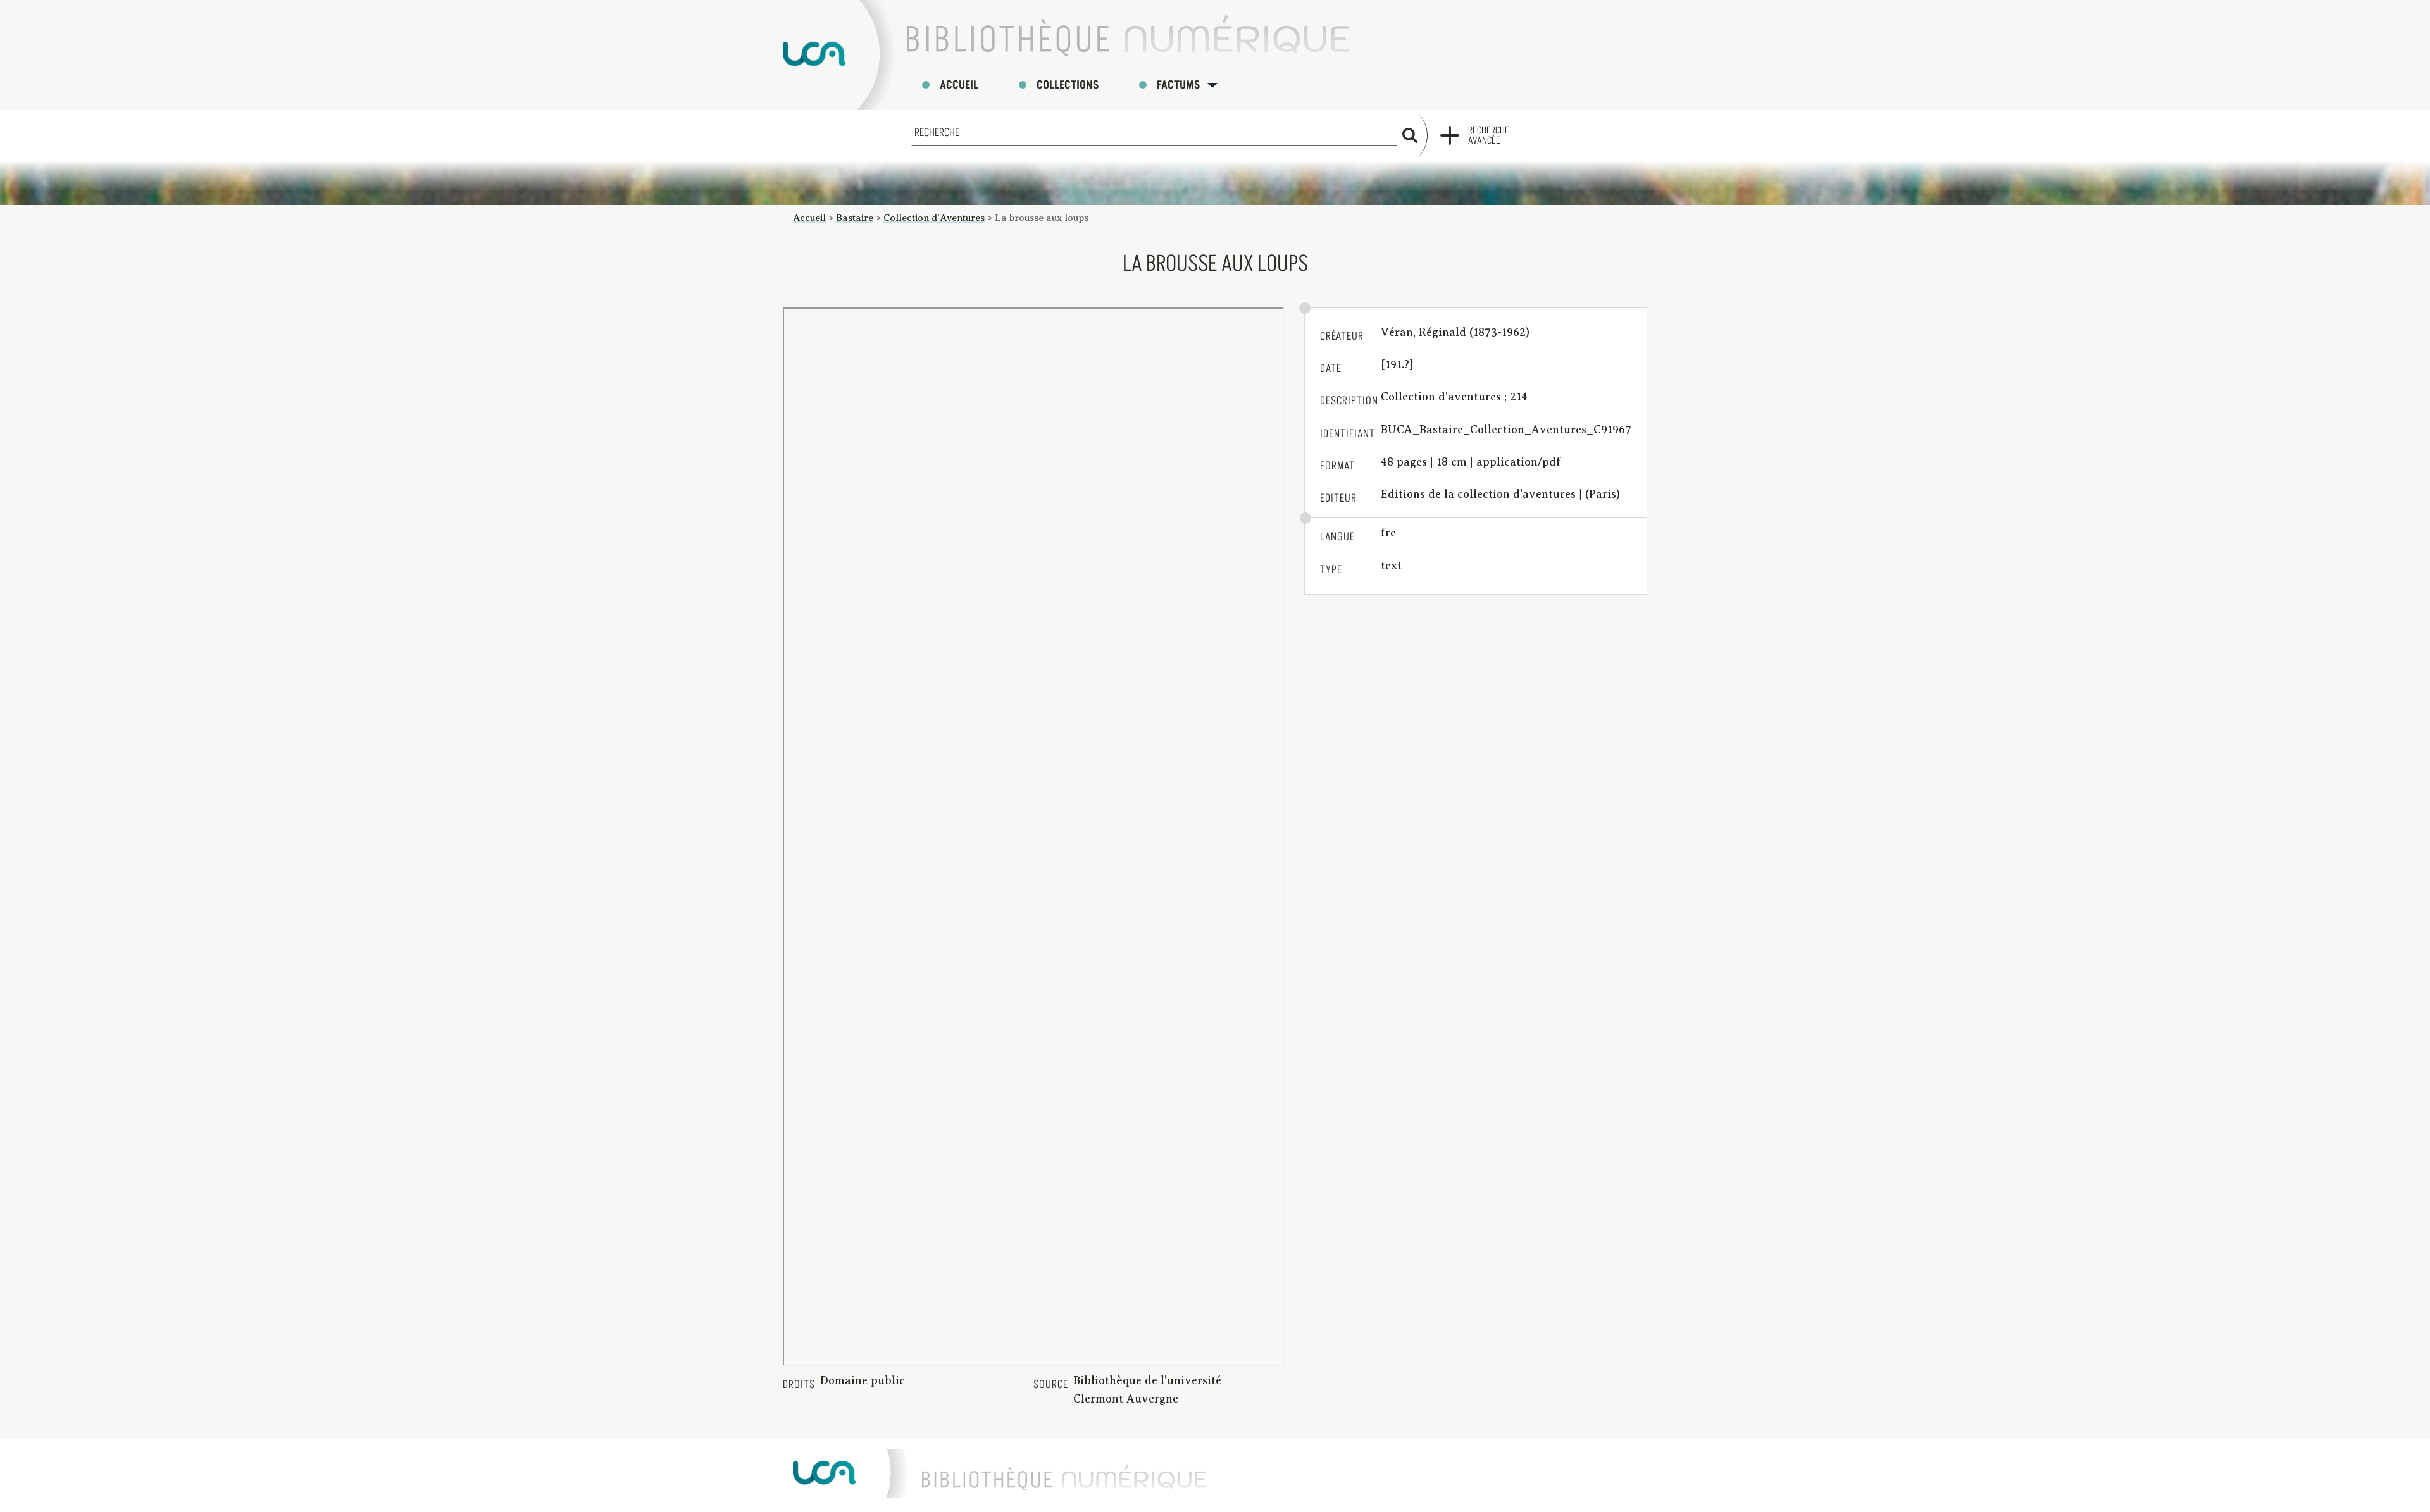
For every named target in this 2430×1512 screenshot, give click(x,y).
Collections (1068, 85)
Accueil (959, 85)
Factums (1178, 85)
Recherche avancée (1489, 135)
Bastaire (855, 217)
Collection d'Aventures (934, 217)
